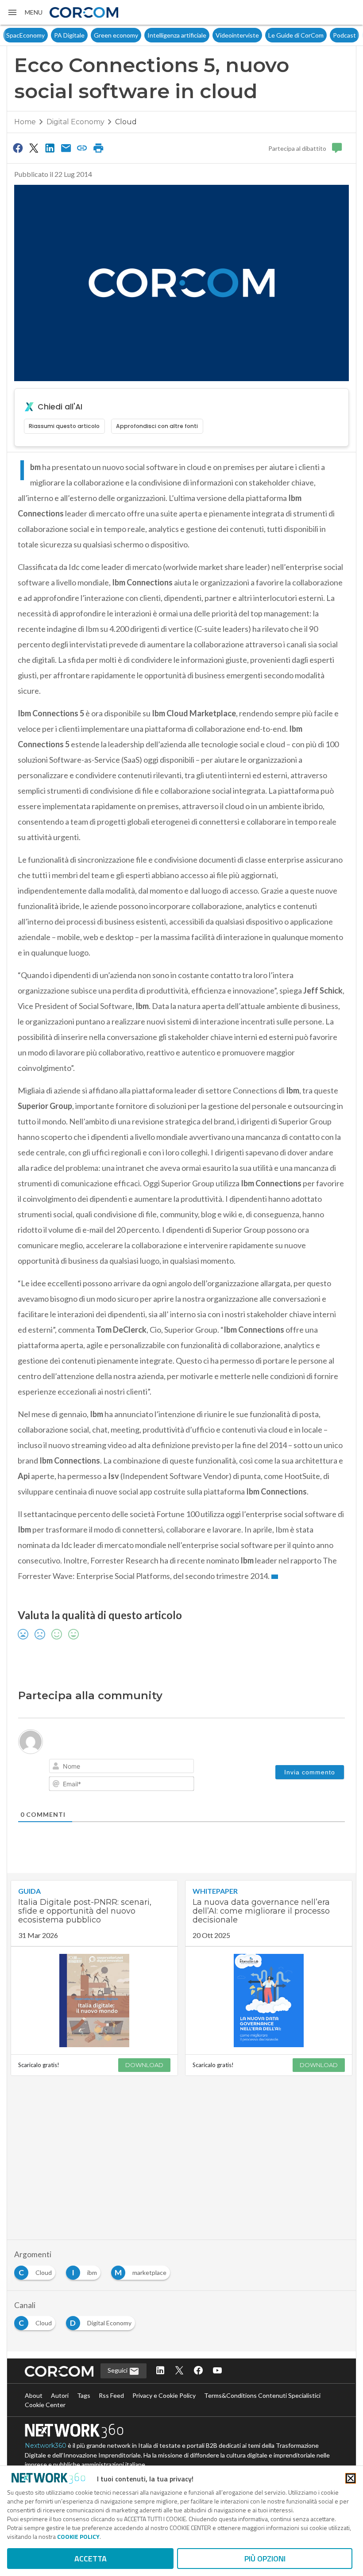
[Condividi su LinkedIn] (50, 148)
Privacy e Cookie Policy (164, 2395)
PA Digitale (38, 35)
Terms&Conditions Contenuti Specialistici (262, 2395)
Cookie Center (45, 2405)
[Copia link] (82, 148)
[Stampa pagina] (98, 148)
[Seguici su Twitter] (179, 2371)
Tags (84, 2395)
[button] (25, 12)
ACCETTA (91, 2559)
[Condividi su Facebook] (18, 148)
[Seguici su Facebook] (198, 2371)
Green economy (85, 35)
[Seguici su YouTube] (217, 2371)
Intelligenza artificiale (145, 35)
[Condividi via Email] (66, 148)
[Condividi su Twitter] (34, 148)
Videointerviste (206, 35)
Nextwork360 (46, 2446)
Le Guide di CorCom (265, 35)
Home (25, 122)
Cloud (126, 122)
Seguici (118, 2370)
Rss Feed (111, 2395)
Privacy (344, 35)
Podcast (313, 35)
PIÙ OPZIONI (265, 2559)
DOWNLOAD (144, 2065)
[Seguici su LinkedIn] (160, 2371)
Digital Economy (75, 122)
